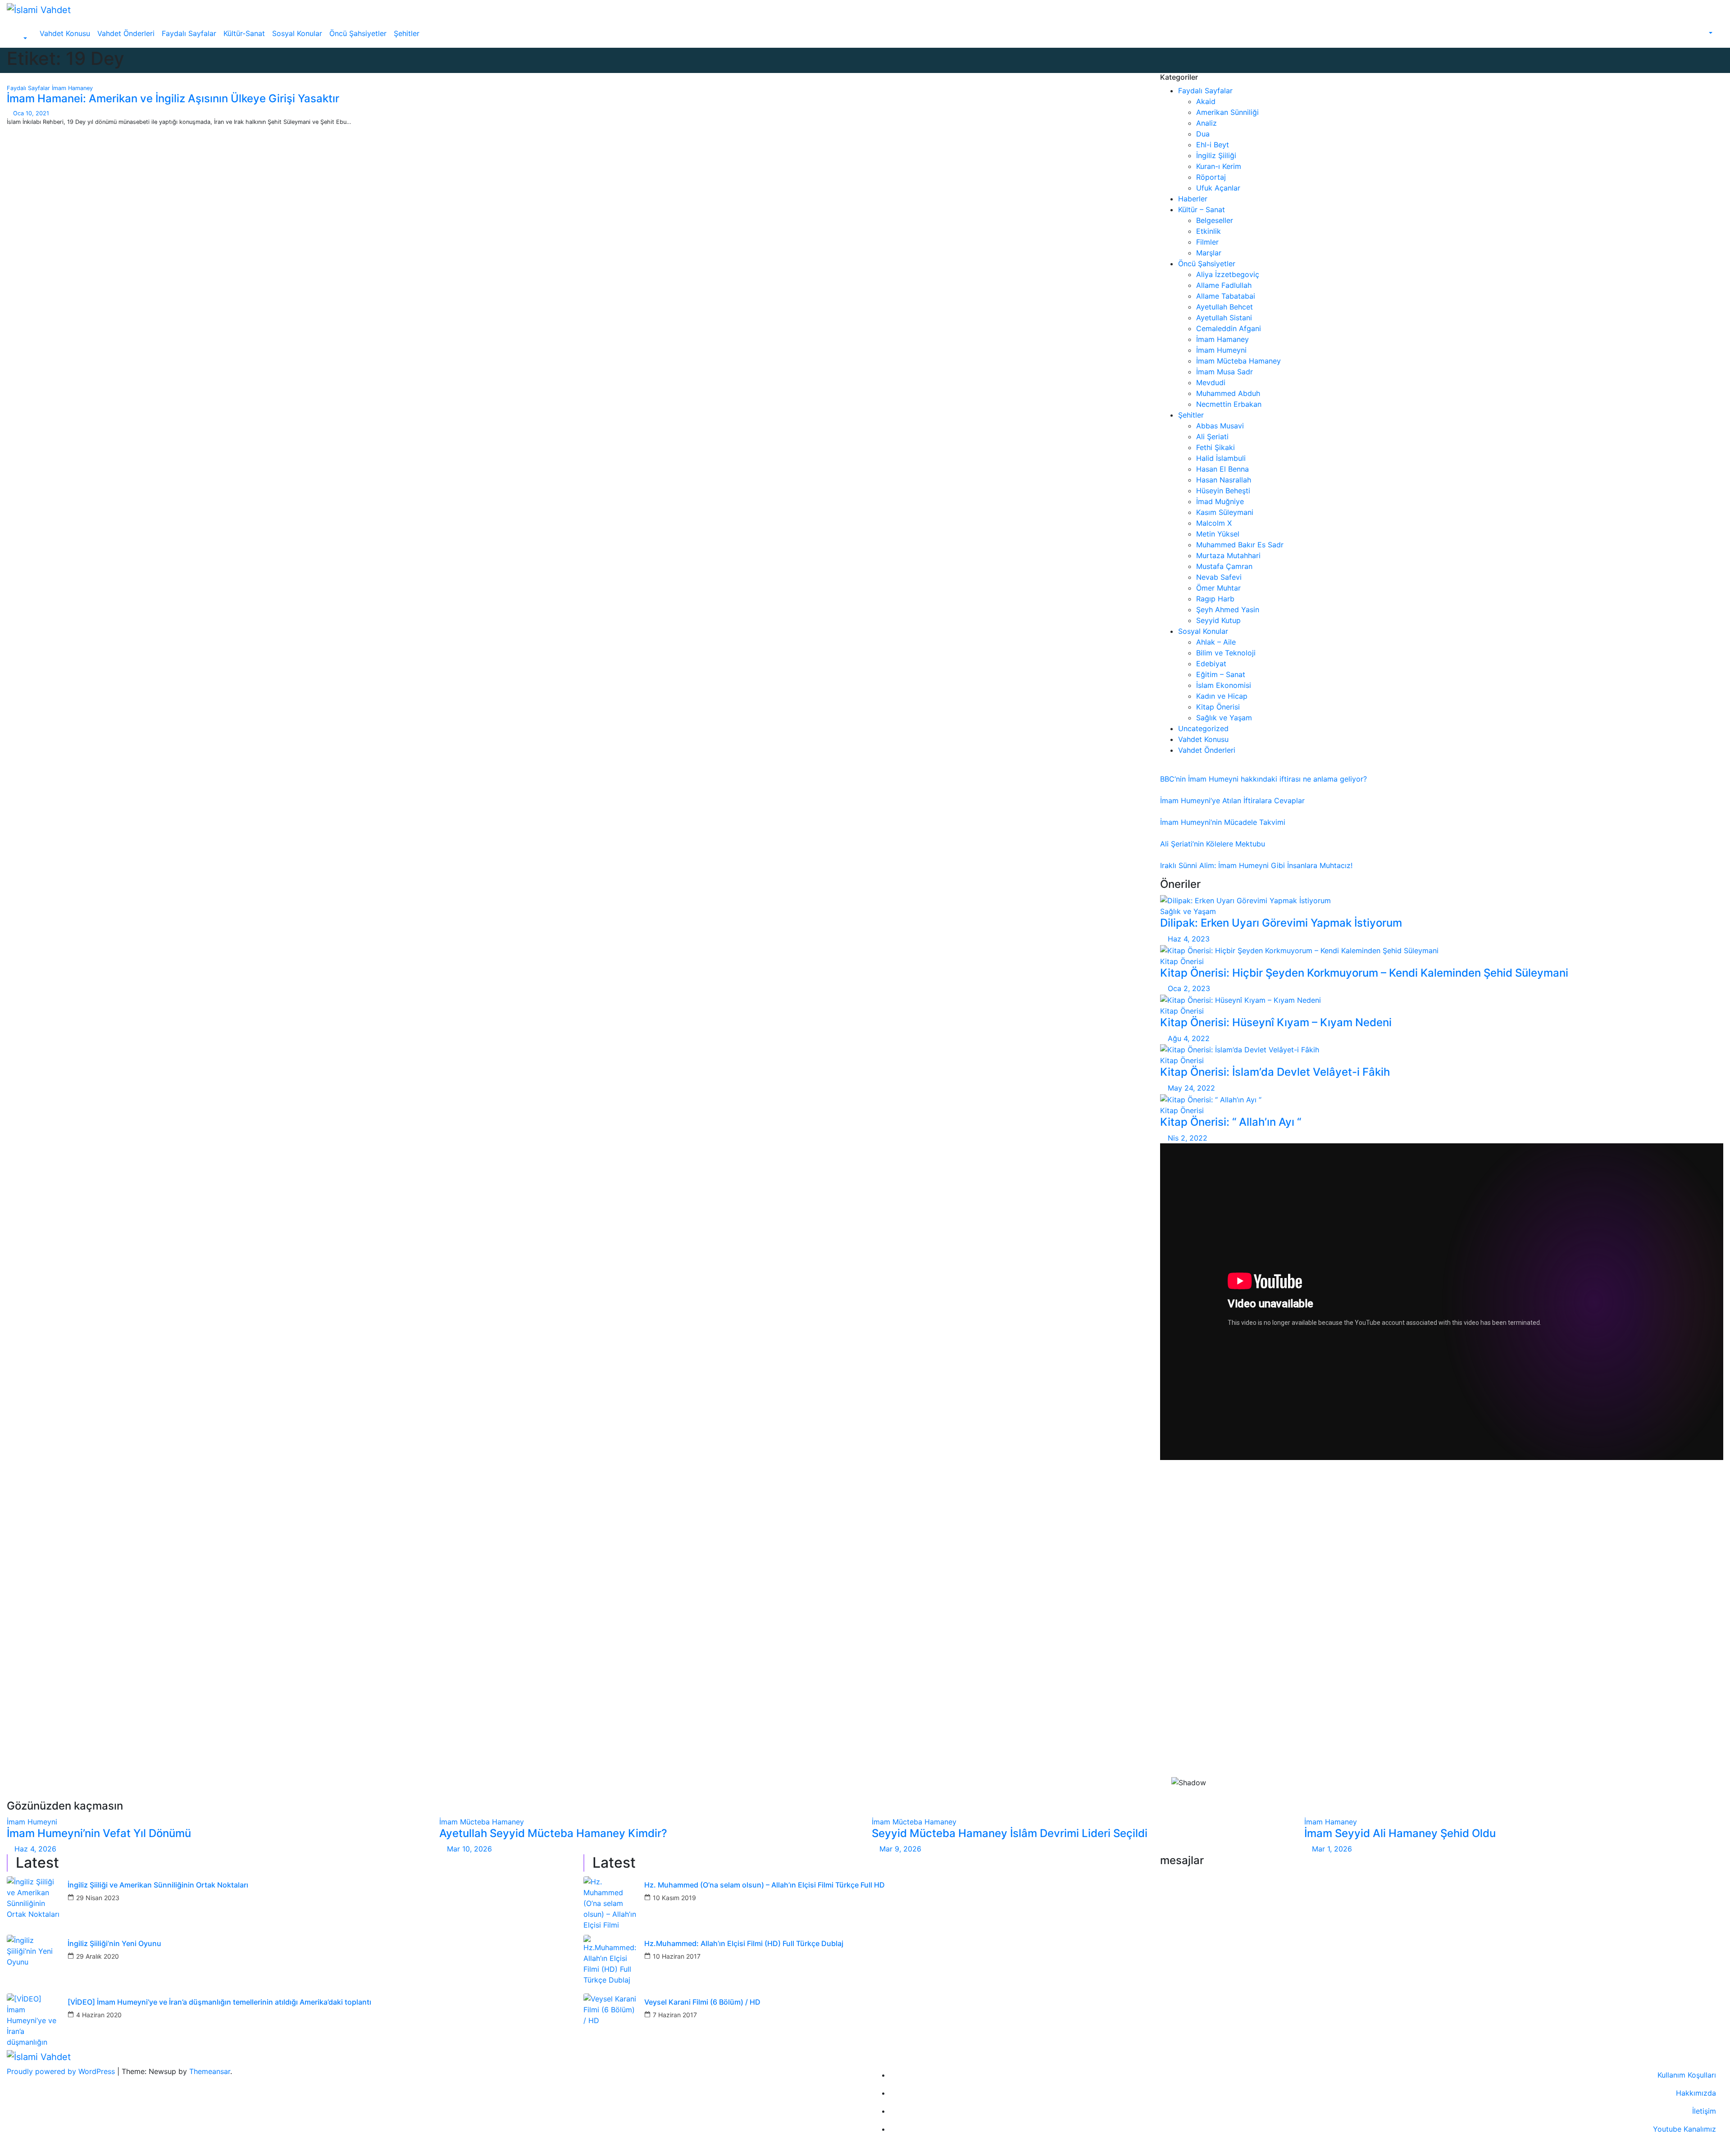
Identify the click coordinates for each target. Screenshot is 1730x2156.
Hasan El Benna (1222, 469)
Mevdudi (1211, 382)
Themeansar (210, 2071)
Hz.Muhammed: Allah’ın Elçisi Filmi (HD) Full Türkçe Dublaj (744, 1944)
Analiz (1206, 123)
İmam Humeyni (1221, 350)
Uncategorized (1203, 728)
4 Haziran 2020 (99, 2015)
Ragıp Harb (1215, 599)
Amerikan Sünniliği (1227, 112)
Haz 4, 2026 (35, 1849)
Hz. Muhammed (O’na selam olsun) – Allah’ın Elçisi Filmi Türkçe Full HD (765, 1885)
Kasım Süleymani (1225, 512)
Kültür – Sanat (1202, 209)
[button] (20, 39)
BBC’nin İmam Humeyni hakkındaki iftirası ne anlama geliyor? (1263, 779)
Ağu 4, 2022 (1189, 1038)
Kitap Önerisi (1218, 707)
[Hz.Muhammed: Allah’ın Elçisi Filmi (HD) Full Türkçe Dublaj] (610, 1962)
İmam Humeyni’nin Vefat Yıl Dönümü (99, 1833)
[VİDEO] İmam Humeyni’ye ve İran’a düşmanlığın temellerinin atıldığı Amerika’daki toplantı (219, 2002)
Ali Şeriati (1212, 437)
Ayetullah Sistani (1224, 318)
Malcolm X (1214, 523)
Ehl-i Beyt (1213, 145)
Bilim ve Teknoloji (1226, 653)
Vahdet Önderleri (126, 33)
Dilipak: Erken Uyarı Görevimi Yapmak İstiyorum (1281, 923)
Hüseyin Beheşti (1223, 491)
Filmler (1207, 242)
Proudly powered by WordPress (62, 2071)
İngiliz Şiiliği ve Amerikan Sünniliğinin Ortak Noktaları (158, 1885)
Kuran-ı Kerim (1219, 166)
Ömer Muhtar (1218, 588)
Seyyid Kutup (1218, 620)
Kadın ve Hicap (1222, 696)
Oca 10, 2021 (31, 113)
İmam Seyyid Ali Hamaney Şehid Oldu (1400, 1833)
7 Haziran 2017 (675, 2015)
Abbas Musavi (1220, 426)
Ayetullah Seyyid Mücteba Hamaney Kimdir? (553, 1833)
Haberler (1193, 199)
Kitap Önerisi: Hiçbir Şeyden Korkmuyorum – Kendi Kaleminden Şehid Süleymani (1364, 973)
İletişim (1704, 2111)
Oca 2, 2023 (1189, 988)
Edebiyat (1211, 664)
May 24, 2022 (1191, 1088)
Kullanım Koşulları (1687, 2075)
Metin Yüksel (1218, 534)
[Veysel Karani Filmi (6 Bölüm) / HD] (610, 2020)
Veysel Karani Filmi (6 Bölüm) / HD (702, 2002)
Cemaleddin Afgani (1229, 328)
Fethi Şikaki (1216, 447)
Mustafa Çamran (1224, 566)
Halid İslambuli (1221, 458)
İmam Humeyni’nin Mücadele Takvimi (1223, 822)
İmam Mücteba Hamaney (1238, 361)
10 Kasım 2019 (674, 1898)
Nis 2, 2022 (1188, 1138)
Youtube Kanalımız (1684, 2129)
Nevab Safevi (1219, 577)
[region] (1442, 1633)
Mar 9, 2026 (900, 1849)
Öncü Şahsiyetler (358, 33)
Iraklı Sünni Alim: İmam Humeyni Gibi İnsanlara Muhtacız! (1256, 865)
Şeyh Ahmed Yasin (1228, 610)
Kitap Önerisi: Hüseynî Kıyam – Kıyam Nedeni (1276, 1022)
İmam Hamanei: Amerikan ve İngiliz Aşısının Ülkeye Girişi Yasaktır (173, 98)
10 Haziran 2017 (677, 1956)
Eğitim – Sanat (1221, 674)
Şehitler (407, 33)
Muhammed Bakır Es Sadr (1240, 545)
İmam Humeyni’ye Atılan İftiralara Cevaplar (1232, 801)
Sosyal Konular (297, 33)
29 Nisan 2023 (98, 1898)
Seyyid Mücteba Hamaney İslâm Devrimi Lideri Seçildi (1010, 1833)
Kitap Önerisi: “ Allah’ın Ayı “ (1231, 1122)
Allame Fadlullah (1224, 285)
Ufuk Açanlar (1218, 188)
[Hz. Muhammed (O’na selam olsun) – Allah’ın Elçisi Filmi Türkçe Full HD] (610, 1903)
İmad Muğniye (1220, 501)
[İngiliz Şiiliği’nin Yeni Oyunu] (34, 1962)
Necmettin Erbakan (1229, 404)
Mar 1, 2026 (1332, 1849)
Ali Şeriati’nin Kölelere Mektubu (1213, 844)
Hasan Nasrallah (1224, 480)
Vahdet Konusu (65, 33)
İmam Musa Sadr (1225, 372)
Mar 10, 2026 (469, 1849)
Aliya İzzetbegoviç (1228, 274)
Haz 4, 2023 (1189, 939)
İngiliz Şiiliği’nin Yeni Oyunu (114, 1944)
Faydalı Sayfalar (189, 33)
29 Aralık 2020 (98, 1956)
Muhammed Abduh (1228, 393)
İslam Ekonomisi (1224, 685)
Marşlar (1209, 253)
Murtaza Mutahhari (1228, 555)
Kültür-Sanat (244, 33)
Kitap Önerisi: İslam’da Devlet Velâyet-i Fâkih (1275, 1072)
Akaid (1206, 101)
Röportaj (1211, 177)
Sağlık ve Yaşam (1224, 718)
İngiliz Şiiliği (1216, 155)
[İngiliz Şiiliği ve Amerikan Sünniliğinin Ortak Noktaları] (34, 1903)
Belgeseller (1215, 220)
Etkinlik (1209, 231)
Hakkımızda (1696, 2093)
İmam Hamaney (72, 88)
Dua (1203, 134)
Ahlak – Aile (1216, 642)
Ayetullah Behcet (1225, 307)
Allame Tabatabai (1226, 296)
